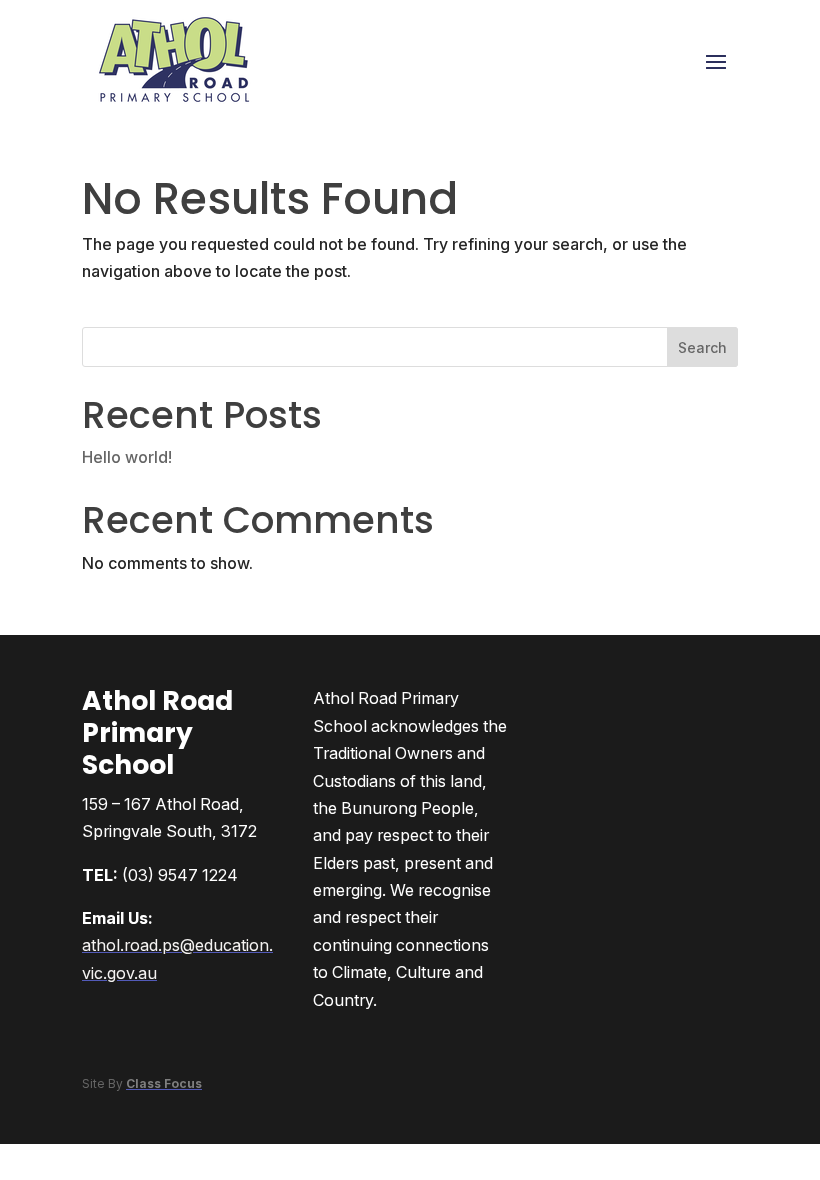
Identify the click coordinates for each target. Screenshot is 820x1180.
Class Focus (164, 1083)
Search (702, 347)
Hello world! (127, 457)
